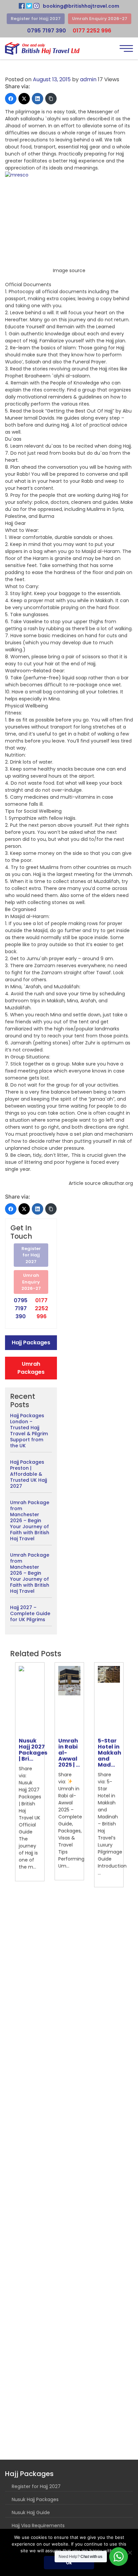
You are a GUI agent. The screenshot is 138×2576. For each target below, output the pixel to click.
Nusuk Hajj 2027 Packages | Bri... (33, 1750)
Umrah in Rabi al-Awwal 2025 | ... (69, 1753)
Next (133, 1775)
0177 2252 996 (92, 31)
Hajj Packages (31, 1342)
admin (88, 79)
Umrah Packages (31, 1368)
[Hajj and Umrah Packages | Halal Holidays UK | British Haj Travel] (42, 48)
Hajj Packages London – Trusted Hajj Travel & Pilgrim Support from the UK (29, 1431)
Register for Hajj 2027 (36, 19)
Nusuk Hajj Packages (35, 2499)
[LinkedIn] (38, 99)
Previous (5, 1775)
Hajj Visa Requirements (38, 2526)
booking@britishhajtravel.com (81, 6)
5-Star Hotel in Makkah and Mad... (110, 1753)
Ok (69, 2563)
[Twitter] (24, 99)
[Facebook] (11, 99)
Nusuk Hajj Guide (31, 2512)
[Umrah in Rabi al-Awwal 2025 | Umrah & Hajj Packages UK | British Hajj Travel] (69, 1700)
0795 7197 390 (47, 31)
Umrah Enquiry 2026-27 (100, 19)
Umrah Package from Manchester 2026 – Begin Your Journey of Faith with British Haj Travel (30, 1521)
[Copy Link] (51, 99)
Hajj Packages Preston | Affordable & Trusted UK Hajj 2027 (28, 1474)
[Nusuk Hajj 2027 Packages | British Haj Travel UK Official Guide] (30, 1700)
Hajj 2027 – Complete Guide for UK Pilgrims (30, 1613)
